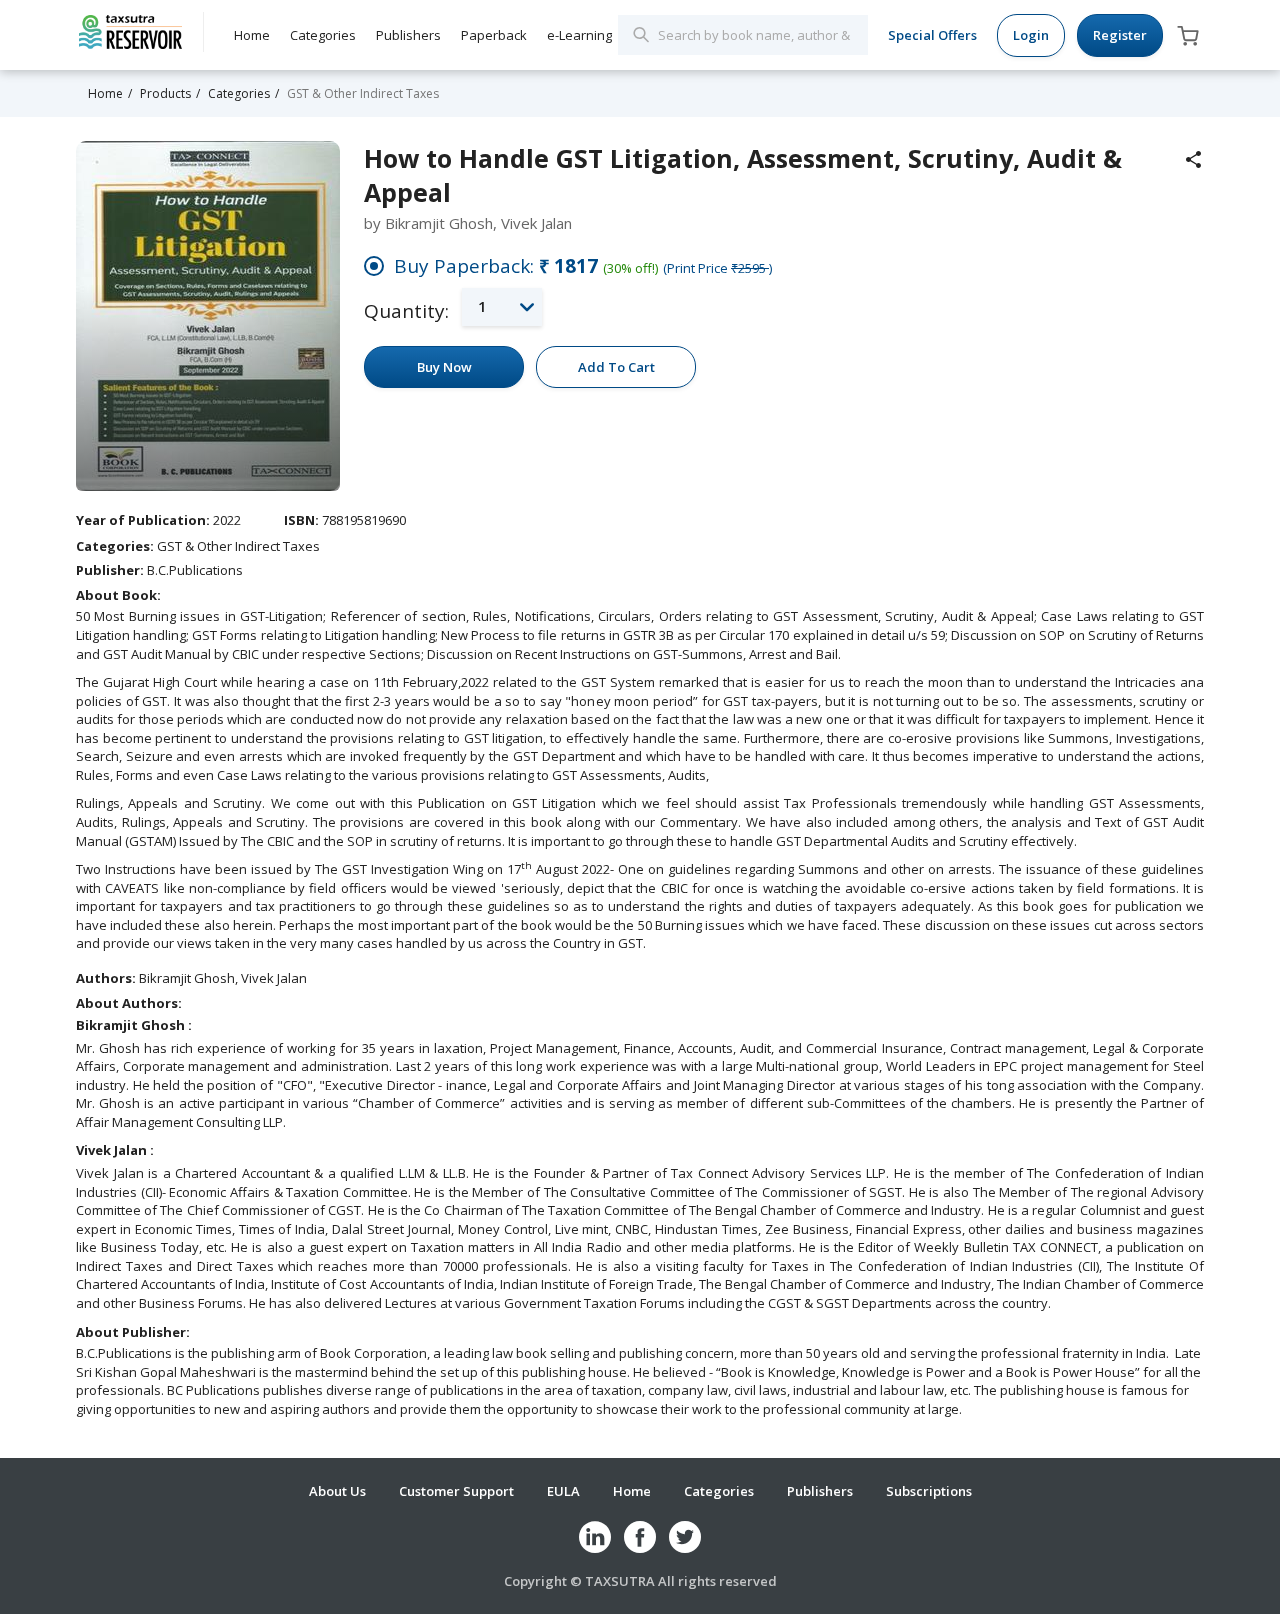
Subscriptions (929, 1491)
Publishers (408, 35)
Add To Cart (616, 367)
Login (1031, 35)
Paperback (494, 35)
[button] (502, 306)
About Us (337, 1491)
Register (1120, 35)
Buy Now (444, 367)
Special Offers (932, 35)
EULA (563, 1491)
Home (252, 35)
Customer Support (456, 1491)
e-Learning (579, 35)
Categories (323, 35)
